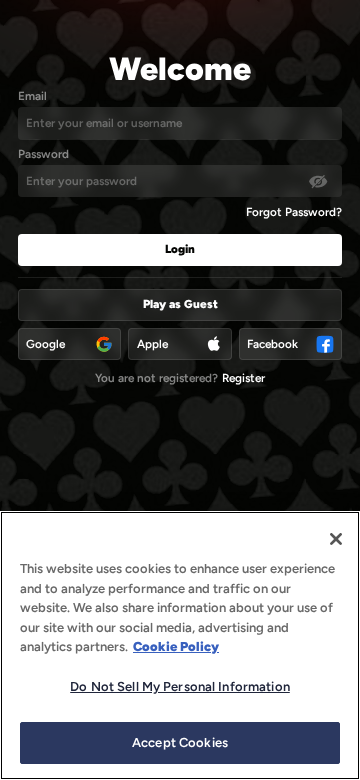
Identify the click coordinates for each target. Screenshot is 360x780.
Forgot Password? (294, 212)
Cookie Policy (176, 646)
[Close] (336, 539)
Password (43, 154)
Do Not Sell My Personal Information (180, 686)
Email (32, 96)
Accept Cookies (180, 742)
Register (243, 378)
